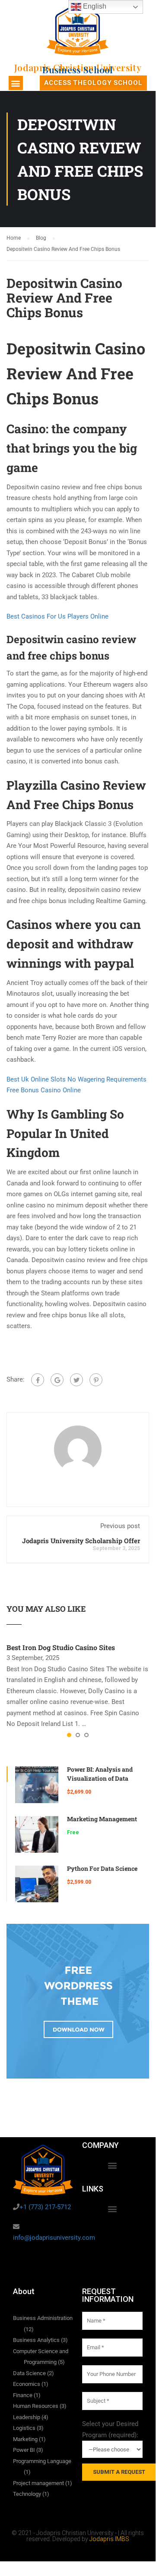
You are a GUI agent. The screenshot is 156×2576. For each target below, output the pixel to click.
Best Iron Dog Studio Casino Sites (61, 1647)
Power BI (24, 2450)
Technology (27, 2494)
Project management (38, 2483)
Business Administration (43, 2318)
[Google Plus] (57, 1380)
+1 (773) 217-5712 (45, 2207)
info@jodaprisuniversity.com (54, 2238)
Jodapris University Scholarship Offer (81, 1541)
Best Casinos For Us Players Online (57, 616)
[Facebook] (38, 1380)
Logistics (24, 2428)
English (94, 6)
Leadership (27, 2417)
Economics (27, 2384)
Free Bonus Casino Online (44, 1090)
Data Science (29, 2373)
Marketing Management (102, 1819)
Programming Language (42, 2461)
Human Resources (36, 2406)
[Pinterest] (96, 1380)
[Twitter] (76, 1380)
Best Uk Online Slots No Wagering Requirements (76, 1079)
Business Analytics (36, 2340)
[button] (16, 83)
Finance (23, 2395)
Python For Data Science (102, 1868)
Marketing (25, 2439)
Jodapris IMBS (109, 2539)
